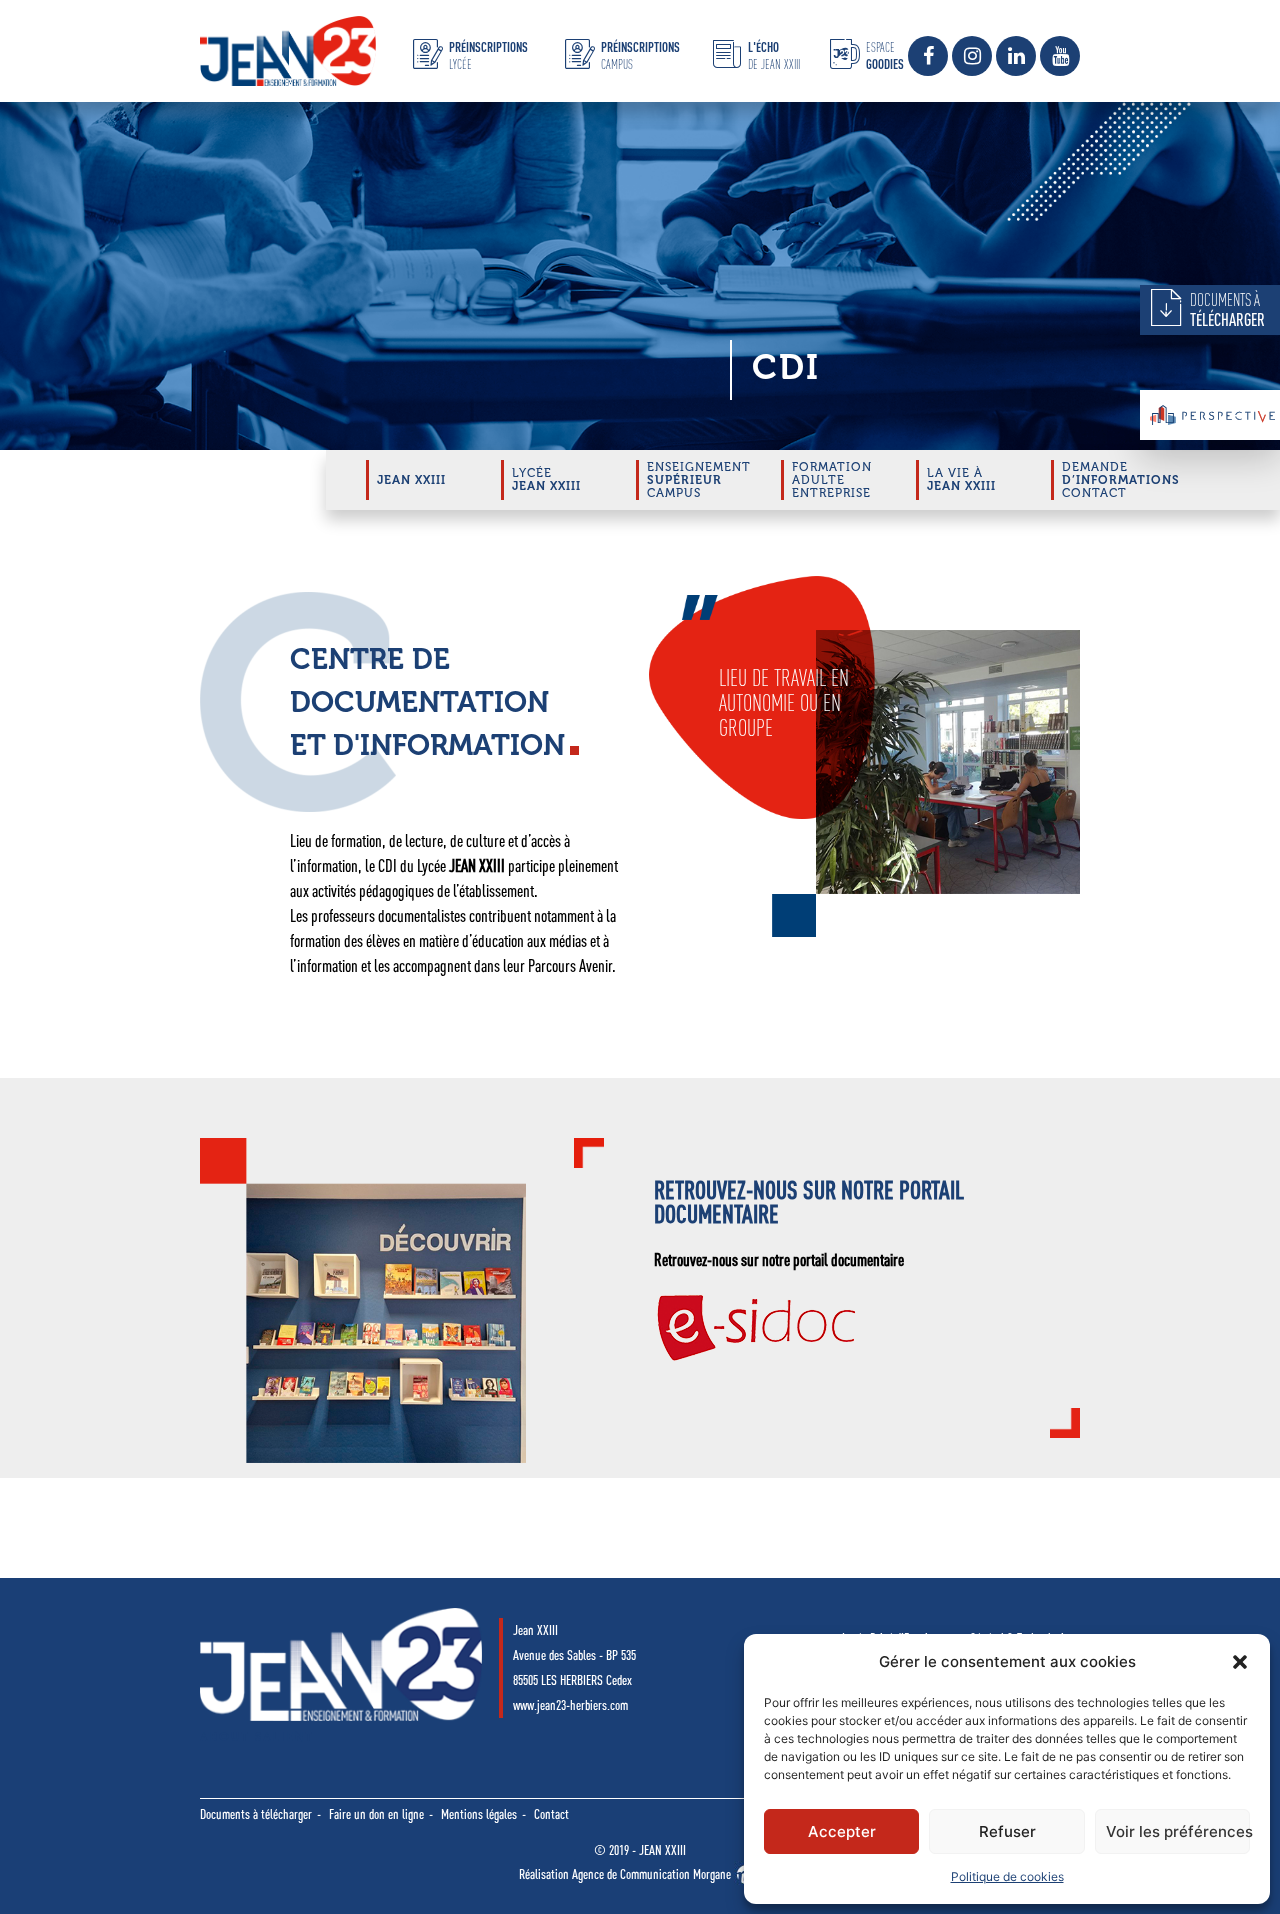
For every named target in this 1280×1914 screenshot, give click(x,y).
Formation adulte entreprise (832, 480)
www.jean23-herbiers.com (570, 1705)
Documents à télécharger (256, 1814)
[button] (1240, 1662)
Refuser (1007, 1831)
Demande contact (1121, 480)
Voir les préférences (1178, 1831)
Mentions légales (479, 1814)
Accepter (842, 1831)
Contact (551, 1814)
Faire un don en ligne (376, 1814)
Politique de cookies (1007, 1876)
